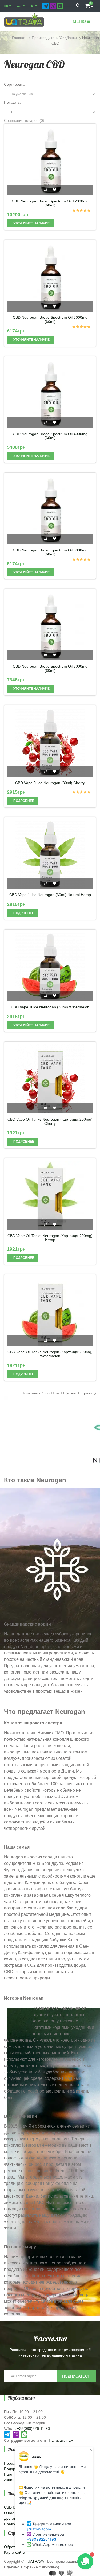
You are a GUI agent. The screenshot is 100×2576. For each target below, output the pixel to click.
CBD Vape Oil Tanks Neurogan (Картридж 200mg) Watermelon (50, 1354)
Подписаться (76, 2376)
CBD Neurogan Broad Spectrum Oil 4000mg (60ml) (50, 436)
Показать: (12, 102)
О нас (9, 2513)
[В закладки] (55, 190)
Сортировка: (15, 84)
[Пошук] (78, 6)
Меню (80, 21)
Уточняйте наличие (31, 223)
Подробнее (23, 801)
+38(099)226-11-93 (33, 2428)
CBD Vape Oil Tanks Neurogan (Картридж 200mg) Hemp (50, 1238)
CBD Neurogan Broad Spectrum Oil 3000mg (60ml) (50, 319)
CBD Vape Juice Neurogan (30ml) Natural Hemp (50, 895)
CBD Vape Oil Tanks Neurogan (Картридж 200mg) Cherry (50, 1121)
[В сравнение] (46, 190)
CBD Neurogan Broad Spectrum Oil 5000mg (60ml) (50, 552)
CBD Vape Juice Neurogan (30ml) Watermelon (50, 1007)
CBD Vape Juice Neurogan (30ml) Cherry (50, 783)
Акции (9, 2480)
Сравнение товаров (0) (24, 120)
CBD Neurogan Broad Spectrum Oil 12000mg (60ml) (50, 203)
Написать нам (61, 2440)
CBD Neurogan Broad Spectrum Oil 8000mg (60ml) (50, 668)
